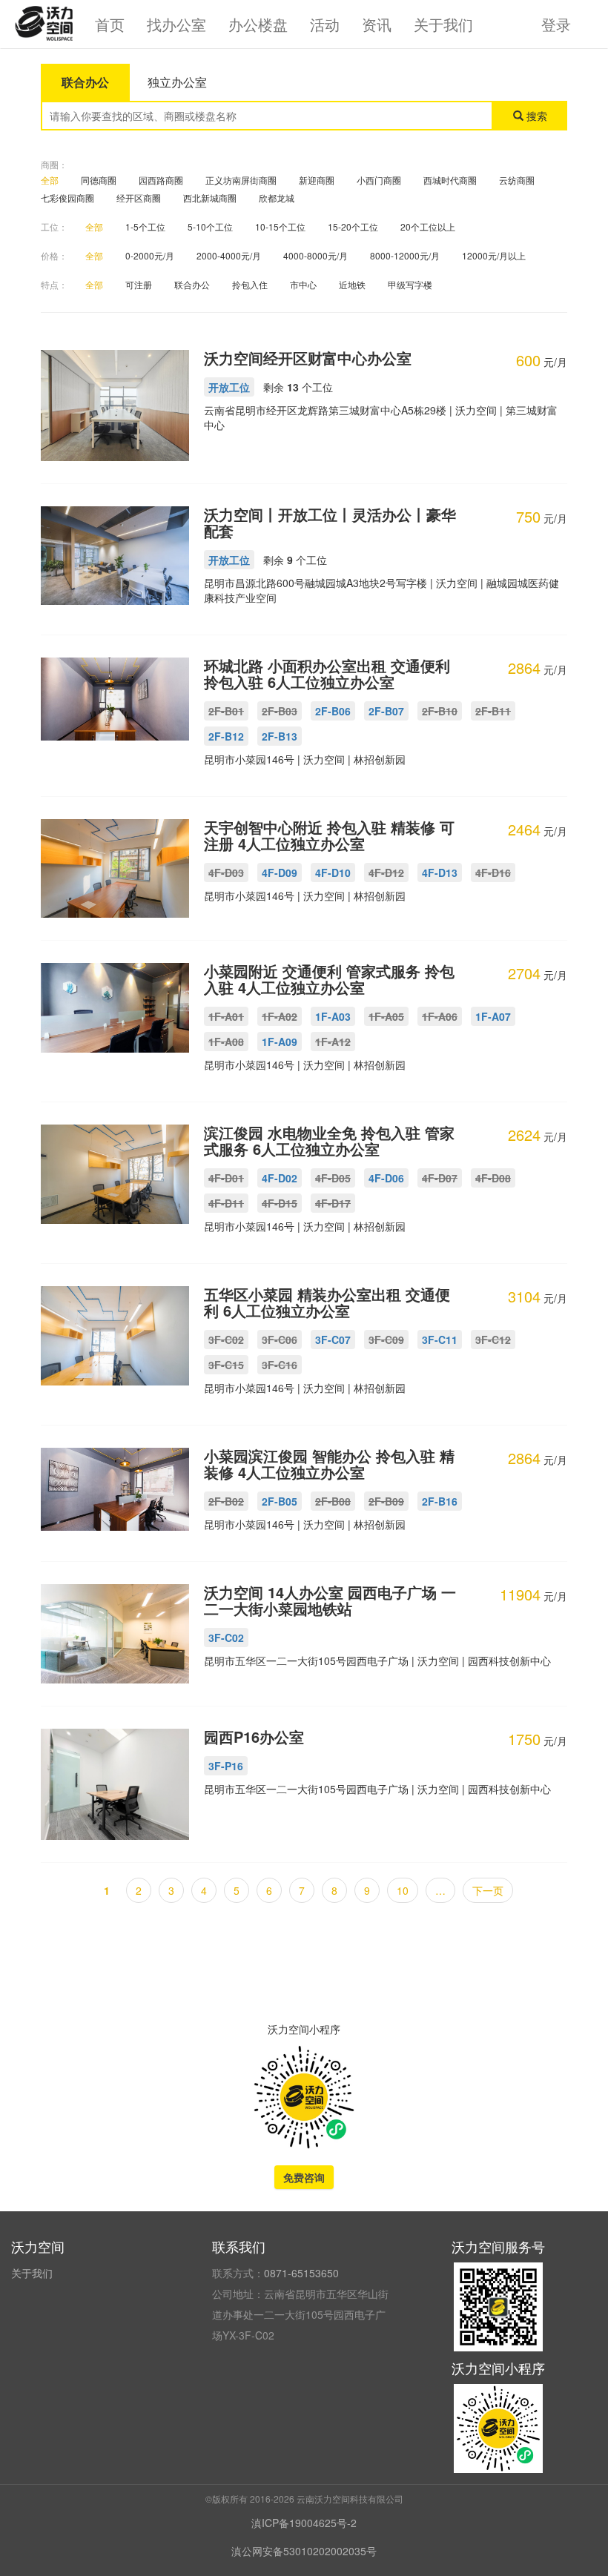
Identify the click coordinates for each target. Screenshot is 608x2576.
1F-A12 (333, 1042)
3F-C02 (226, 1340)
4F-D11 (226, 1203)
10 (403, 1890)
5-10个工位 (210, 226)
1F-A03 (333, 1016)
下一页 (488, 1890)
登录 (556, 24)
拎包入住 (250, 284)
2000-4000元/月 (229, 255)
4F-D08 (493, 1178)
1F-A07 (493, 1016)
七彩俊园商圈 (67, 198)
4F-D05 (333, 1178)
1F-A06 (440, 1016)
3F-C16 (280, 1365)
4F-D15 (280, 1203)
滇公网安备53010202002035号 (304, 2551)
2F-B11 (493, 711)
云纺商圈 (517, 180)
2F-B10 (440, 711)
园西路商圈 (161, 180)
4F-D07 (440, 1178)
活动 (325, 24)
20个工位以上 (428, 226)
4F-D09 (280, 873)
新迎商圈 (317, 180)
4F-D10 (333, 873)
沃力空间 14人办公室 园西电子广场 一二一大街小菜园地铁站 (330, 1600)
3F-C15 (226, 1365)
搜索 (535, 116)
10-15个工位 (280, 226)
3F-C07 (333, 1340)
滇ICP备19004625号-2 (304, 2523)
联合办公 (192, 284)
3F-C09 (386, 1340)
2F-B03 (280, 711)
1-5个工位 (145, 226)
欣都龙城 (277, 198)
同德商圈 (99, 180)
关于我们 (443, 24)
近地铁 (352, 284)
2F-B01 (226, 711)
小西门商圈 (379, 180)
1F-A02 (280, 1016)
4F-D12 (386, 873)
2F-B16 (440, 1501)
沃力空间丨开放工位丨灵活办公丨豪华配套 (330, 522)
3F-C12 (493, 1340)
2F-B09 (386, 1501)
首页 (110, 24)
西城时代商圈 (450, 180)
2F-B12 (226, 736)
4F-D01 (226, 1178)
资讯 (377, 24)
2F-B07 (386, 711)
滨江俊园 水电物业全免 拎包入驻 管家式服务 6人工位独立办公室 (329, 1140)
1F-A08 (226, 1042)
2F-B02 (226, 1501)
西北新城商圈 (210, 198)
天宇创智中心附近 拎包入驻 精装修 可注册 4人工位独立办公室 (329, 835)
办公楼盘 (258, 24)
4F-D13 (440, 873)
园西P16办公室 (254, 1736)
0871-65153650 (301, 2273)
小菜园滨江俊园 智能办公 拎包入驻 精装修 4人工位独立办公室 (329, 1464)
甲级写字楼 (410, 284)
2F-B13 (280, 736)
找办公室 (176, 24)
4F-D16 (493, 873)
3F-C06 (280, 1340)
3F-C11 (440, 1340)
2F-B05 (280, 1501)
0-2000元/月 (150, 255)
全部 (50, 180)
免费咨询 (304, 2177)
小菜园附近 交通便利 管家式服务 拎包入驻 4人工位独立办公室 (329, 979)
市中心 (303, 284)
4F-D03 (226, 873)
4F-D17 (333, 1203)
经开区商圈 (139, 198)
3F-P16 (226, 1766)
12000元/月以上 (494, 255)
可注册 (139, 284)
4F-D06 (386, 1178)
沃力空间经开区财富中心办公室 (308, 358)
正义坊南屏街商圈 (241, 180)
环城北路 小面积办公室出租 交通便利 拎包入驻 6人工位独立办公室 (327, 673)
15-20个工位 (353, 226)
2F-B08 (333, 1501)
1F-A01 (226, 1016)
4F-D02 (280, 1178)
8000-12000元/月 (405, 255)
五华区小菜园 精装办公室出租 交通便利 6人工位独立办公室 (327, 1302)
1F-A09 (280, 1042)
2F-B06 (333, 711)
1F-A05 (386, 1016)
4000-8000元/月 (315, 255)
